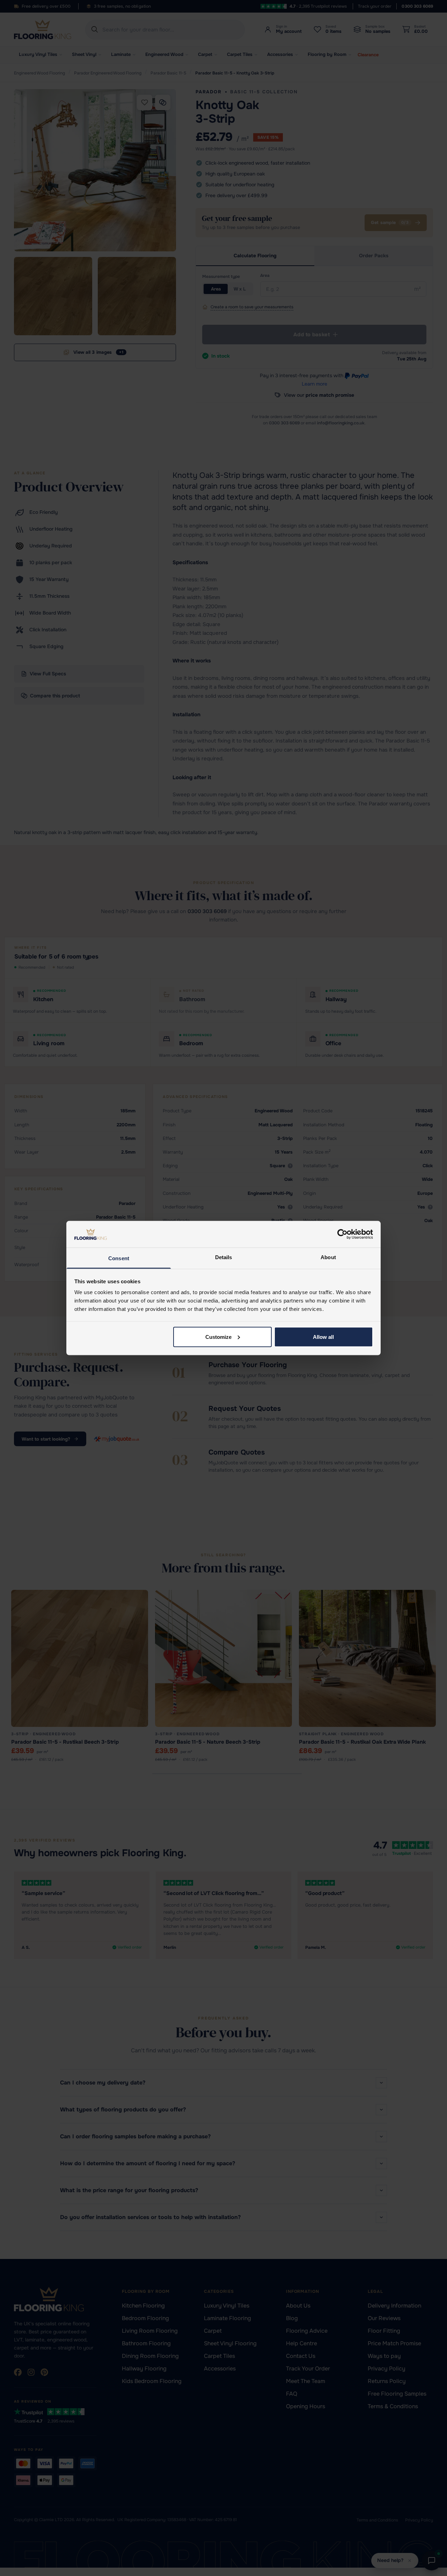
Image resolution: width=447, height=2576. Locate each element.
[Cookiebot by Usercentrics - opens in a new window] (342, 1234)
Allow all (323, 1337)
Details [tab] (224, 1257)
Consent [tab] (119, 1258)
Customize (218, 1337)
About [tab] (328, 1257)
